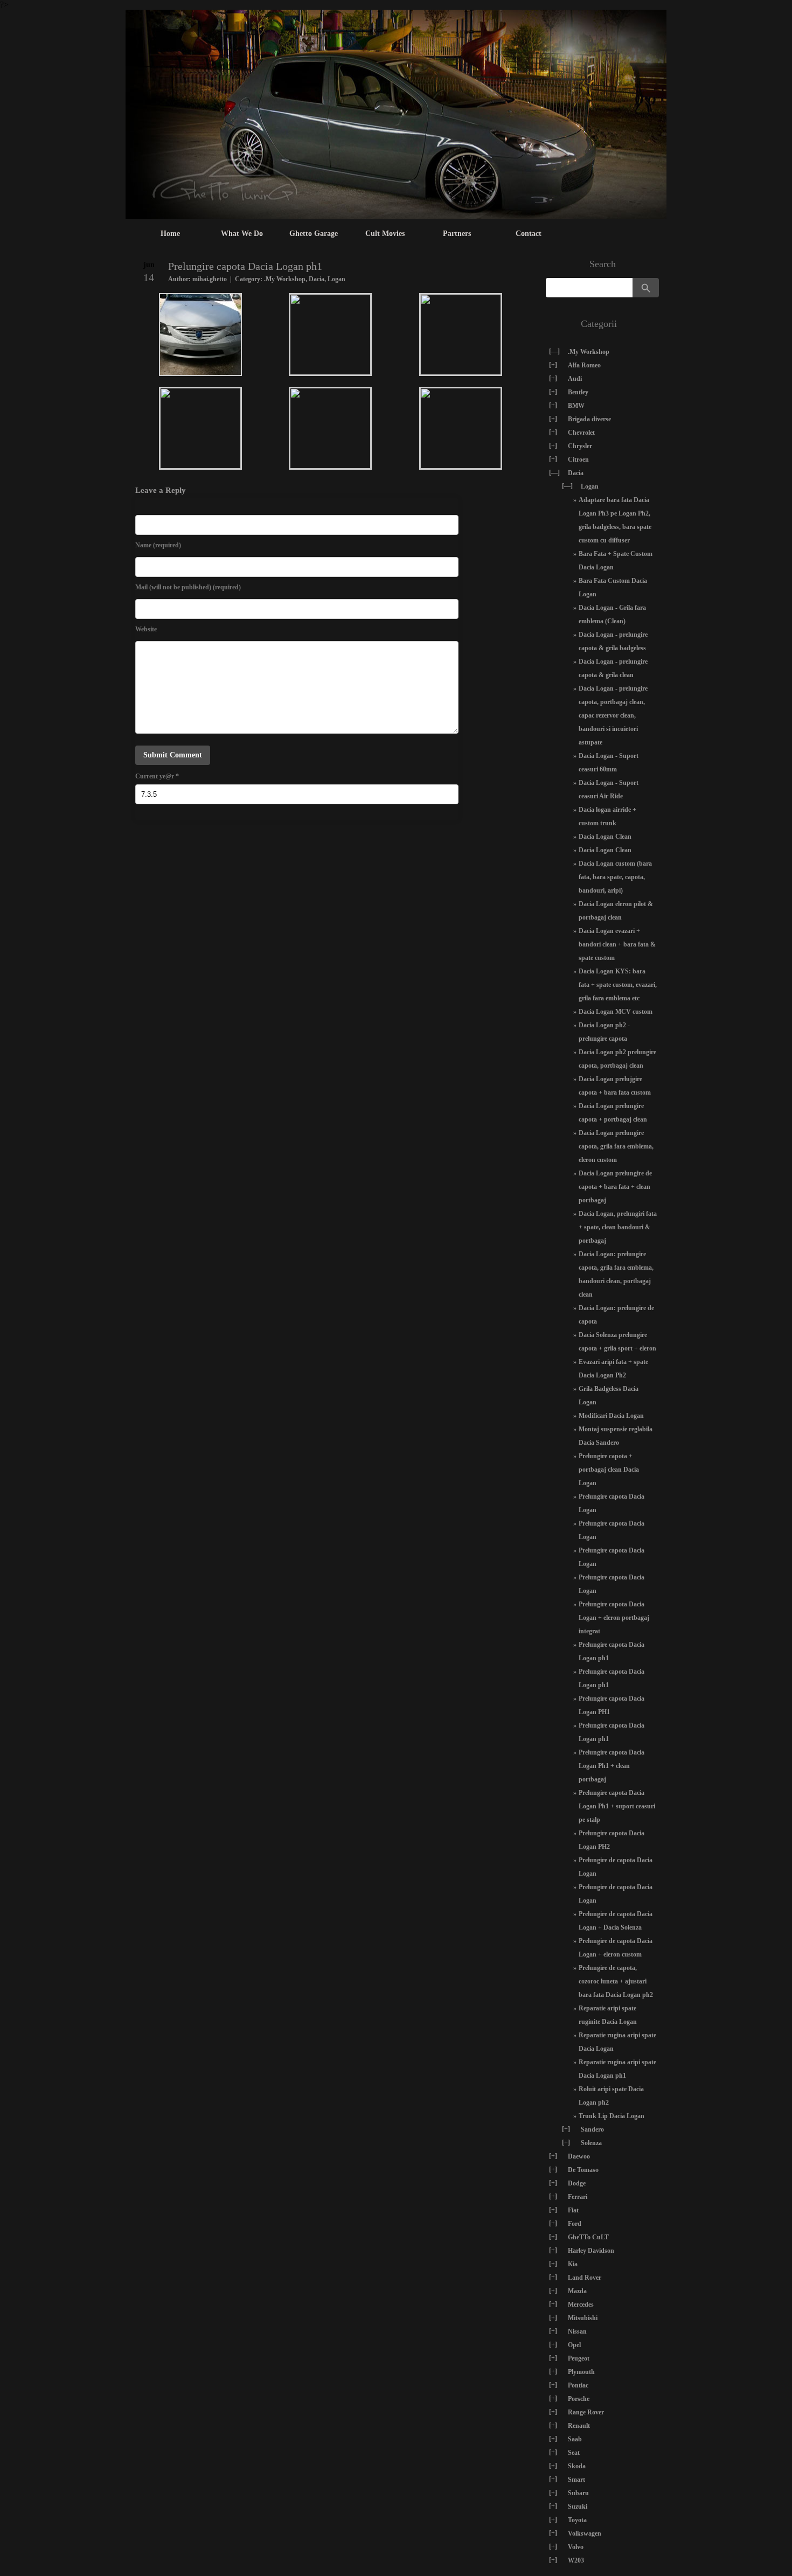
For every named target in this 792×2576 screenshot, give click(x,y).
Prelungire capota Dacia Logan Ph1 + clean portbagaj (612, 1766)
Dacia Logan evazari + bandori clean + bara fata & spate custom (617, 944)
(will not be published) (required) (188, 587)
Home (170, 234)
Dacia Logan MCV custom (616, 1012)
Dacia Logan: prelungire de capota (616, 1315)
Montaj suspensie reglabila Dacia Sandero (616, 1436)
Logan (336, 279)
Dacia (317, 279)
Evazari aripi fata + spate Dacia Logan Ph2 (613, 1369)
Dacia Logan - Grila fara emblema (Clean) (612, 614)
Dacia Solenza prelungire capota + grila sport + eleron (617, 1342)
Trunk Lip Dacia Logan (612, 2116)
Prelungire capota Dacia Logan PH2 (612, 1840)
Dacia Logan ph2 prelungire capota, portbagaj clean (617, 1059)
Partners (457, 234)
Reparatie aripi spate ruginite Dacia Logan (608, 2015)
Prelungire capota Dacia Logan (612, 1503)
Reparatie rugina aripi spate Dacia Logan (617, 2042)
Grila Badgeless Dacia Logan (609, 1395)
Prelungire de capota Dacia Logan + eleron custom (616, 1948)
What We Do (242, 234)
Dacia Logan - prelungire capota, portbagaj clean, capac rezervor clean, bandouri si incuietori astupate (613, 715)
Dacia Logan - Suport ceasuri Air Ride (609, 789)
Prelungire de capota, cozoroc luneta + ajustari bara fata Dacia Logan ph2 (616, 1981)
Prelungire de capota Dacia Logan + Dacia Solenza (616, 1921)
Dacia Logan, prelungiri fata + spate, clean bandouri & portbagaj (618, 1227)
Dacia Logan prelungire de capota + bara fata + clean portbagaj (615, 1187)
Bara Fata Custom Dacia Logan (613, 587)
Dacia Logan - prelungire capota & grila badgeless (613, 641)
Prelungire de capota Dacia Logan (616, 1867)
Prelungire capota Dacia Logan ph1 (612, 1651)
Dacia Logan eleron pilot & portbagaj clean (616, 911)
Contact (529, 234)
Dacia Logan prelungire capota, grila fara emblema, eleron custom (616, 1146)
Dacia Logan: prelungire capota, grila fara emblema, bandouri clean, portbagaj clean (616, 1274)
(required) (158, 545)
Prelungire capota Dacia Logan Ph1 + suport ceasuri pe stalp (617, 1806)
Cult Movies (385, 234)
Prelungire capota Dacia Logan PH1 (612, 1705)
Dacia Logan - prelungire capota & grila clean (613, 668)
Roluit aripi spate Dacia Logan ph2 (611, 2096)
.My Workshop (285, 279)
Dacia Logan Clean (605, 837)
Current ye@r (157, 776)
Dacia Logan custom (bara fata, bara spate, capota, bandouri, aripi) (615, 877)
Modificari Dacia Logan (611, 1416)
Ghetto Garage (314, 234)
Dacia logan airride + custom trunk (607, 816)
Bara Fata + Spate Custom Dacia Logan (616, 561)
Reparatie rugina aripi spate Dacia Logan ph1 (617, 2069)
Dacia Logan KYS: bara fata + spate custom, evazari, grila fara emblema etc (618, 985)
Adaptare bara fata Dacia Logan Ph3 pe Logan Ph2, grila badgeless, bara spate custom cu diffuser (615, 520)
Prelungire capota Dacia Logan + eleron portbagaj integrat (614, 1618)
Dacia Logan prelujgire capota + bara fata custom (615, 1086)
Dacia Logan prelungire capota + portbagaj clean (613, 1113)
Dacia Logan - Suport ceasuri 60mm (609, 763)
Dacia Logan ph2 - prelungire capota (604, 1032)
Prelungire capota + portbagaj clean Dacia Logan (609, 1470)
